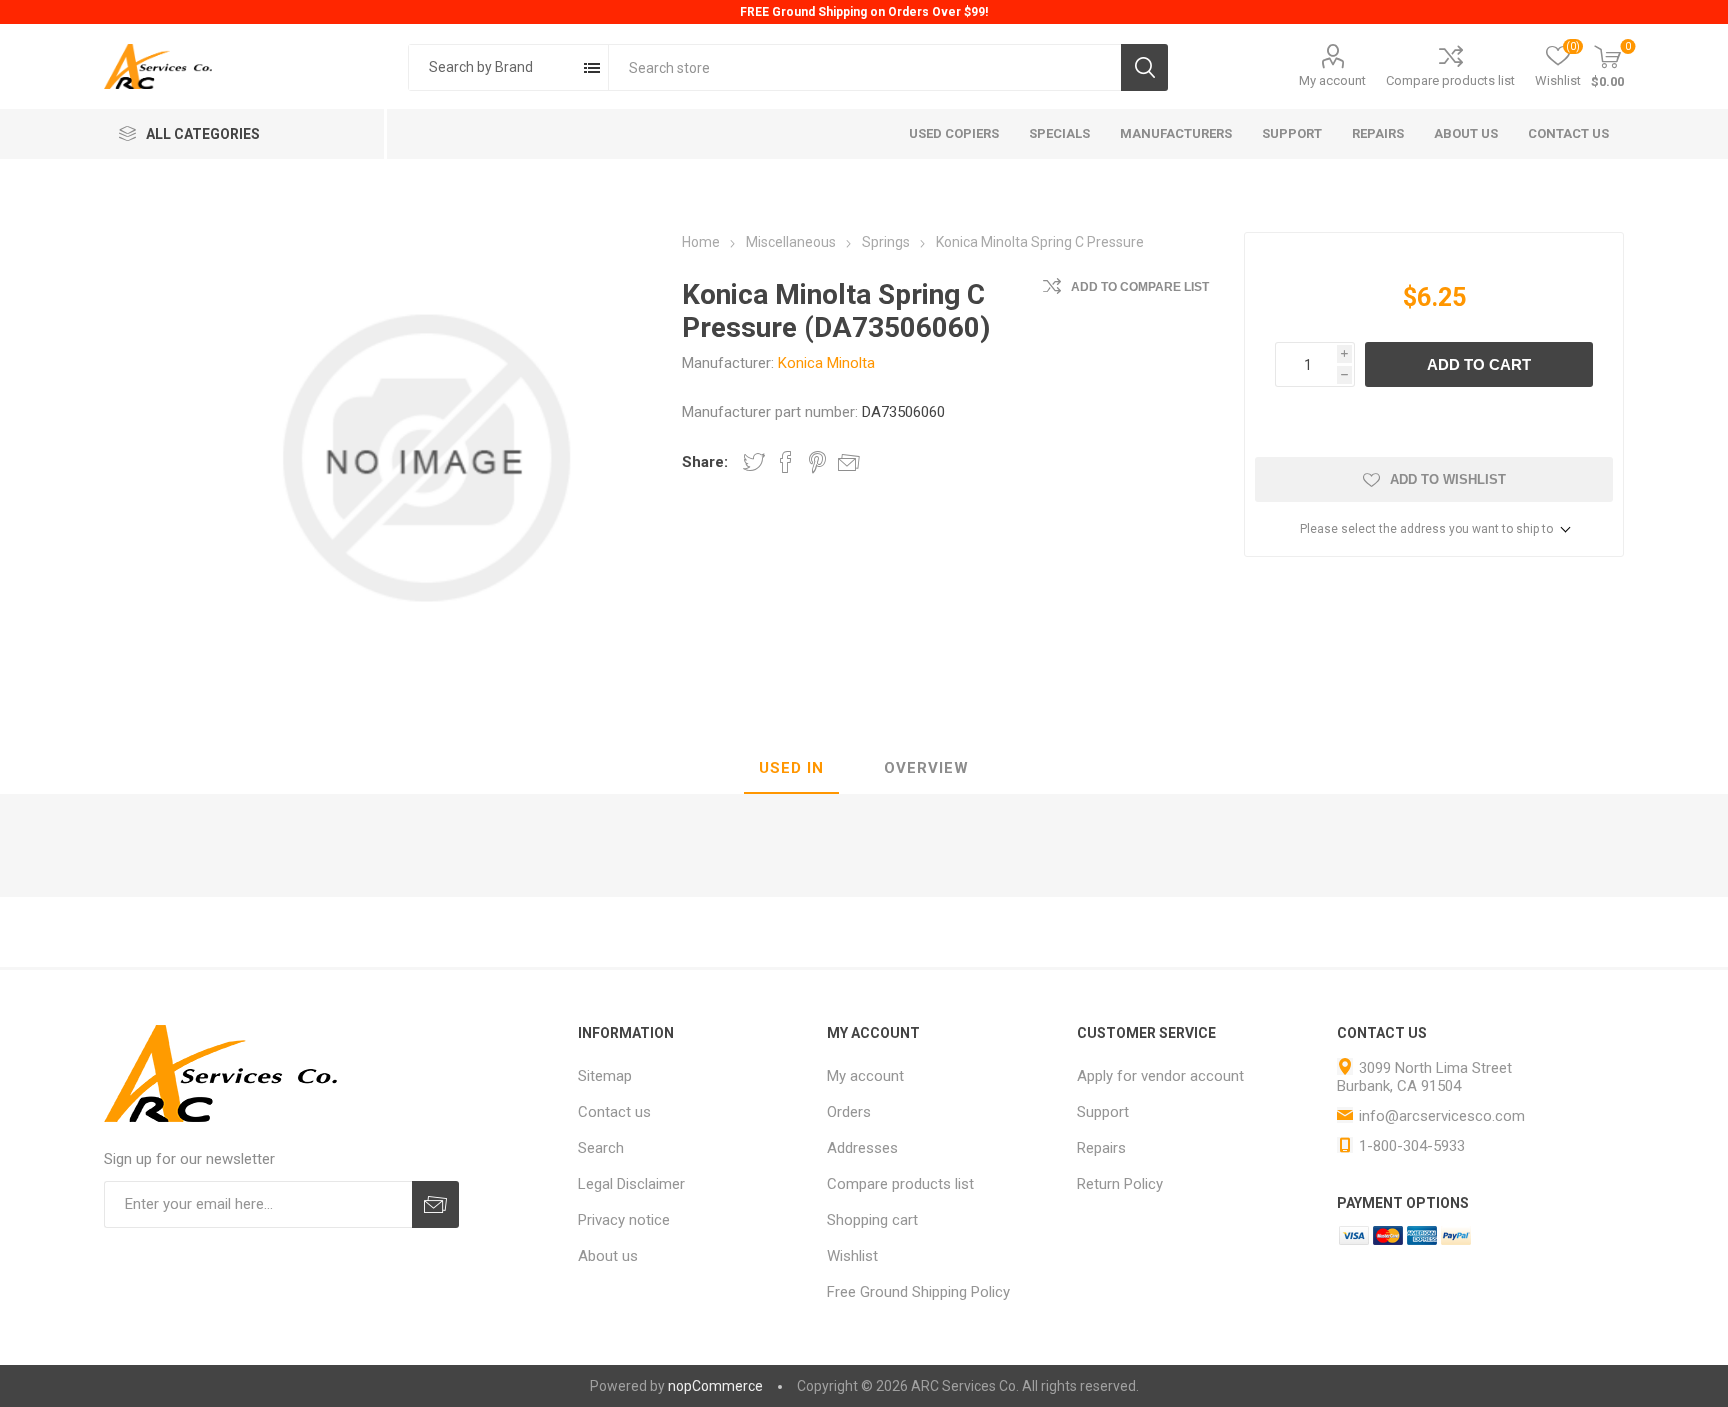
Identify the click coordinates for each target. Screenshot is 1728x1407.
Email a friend (849, 462)
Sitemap (605, 1076)
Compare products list (1450, 80)
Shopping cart (872, 1220)
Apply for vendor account (1160, 1076)
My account (1332, 80)
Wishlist (852, 1256)
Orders (849, 1112)
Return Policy (1120, 1184)
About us (608, 1256)
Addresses (862, 1148)
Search (1144, 67)
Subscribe (435, 1204)
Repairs (1101, 1148)
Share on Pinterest (817, 462)
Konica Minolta (826, 363)
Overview (926, 768)
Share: (705, 462)
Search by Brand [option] (481, 67)
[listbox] (508, 67)
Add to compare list (1140, 287)
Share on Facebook (786, 462)
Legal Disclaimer (631, 1184)
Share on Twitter (754, 462)
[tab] (791, 769)
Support (1103, 1112)
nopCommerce (715, 1386)
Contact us (614, 1112)
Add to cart (1479, 364)
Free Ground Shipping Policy (918, 1292)
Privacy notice (624, 1220)
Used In (791, 768)
